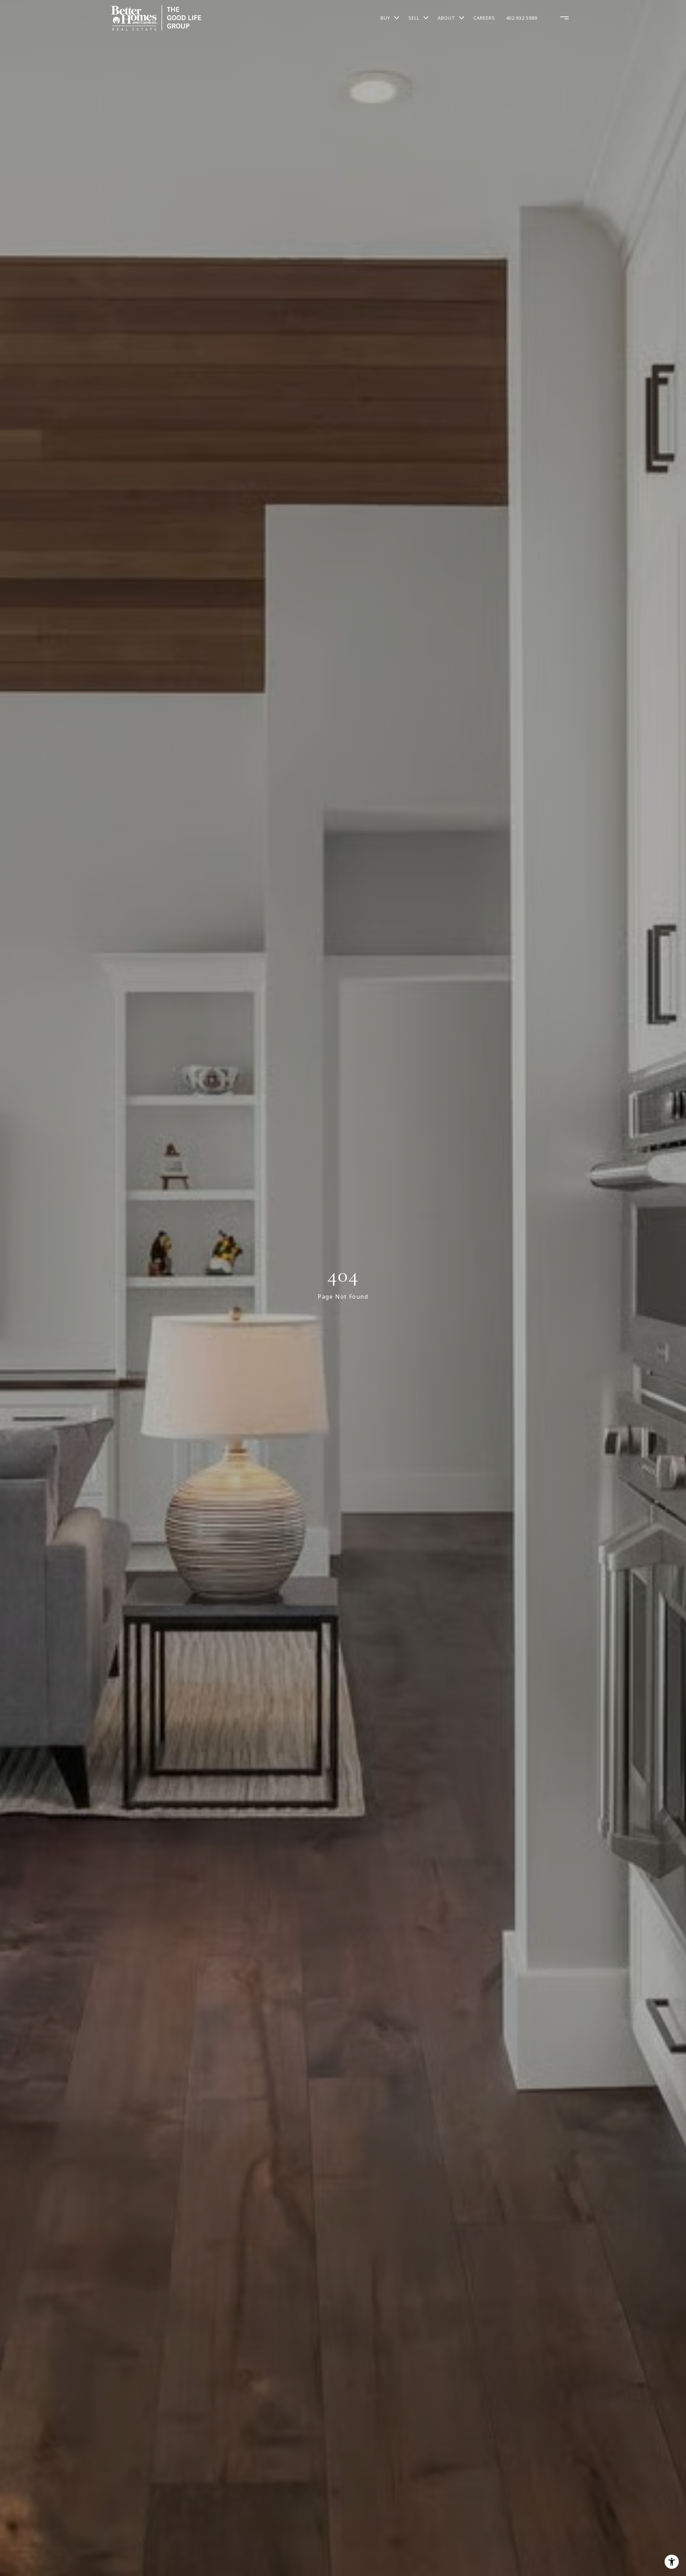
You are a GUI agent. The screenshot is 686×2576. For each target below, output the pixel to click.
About (446, 18)
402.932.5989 (522, 18)
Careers (484, 18)
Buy (385, 18)
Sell (414, 18)
